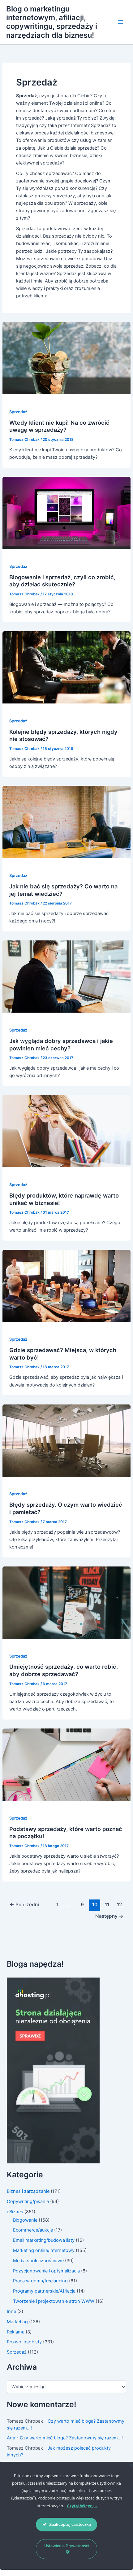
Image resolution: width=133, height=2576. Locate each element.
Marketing (17, 2322)
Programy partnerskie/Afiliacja (44, 2291)
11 (107, 1905)
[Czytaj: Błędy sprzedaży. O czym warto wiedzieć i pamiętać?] (66, 1440)
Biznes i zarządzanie (28, 2191)
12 (120, 1905)
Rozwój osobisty (24, 2342)
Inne (11, 2311)
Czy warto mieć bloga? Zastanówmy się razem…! (71, 2438)
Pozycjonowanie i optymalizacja (46, 2271)
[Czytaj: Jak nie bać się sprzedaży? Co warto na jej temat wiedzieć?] (66, 822)
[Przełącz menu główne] (120, 22)
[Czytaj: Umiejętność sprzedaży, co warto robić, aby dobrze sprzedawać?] (66, 1602)
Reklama (16, 2332)
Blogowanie (25, 2220)
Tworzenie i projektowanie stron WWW (54, 2301)
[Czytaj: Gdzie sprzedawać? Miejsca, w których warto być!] (66, 1286)
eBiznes (15, 2212)
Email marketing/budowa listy (44, 2240)
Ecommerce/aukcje (33, 2230)
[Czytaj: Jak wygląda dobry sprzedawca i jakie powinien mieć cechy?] (66, 976)
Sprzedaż (18, 412)
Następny (109, 1916)
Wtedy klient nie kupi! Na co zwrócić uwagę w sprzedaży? (59, 426)
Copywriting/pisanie (28, 2201)
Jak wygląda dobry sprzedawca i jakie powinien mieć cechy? (61, 1045)
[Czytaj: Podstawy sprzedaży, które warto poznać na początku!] (66, 1764)
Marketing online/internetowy (44, 2250)
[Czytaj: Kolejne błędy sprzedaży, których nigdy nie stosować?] (66, 667)
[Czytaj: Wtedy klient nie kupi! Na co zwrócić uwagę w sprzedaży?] (66, 358)
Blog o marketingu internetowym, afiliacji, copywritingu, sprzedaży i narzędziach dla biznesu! (52, 22)
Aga (11, 2438)
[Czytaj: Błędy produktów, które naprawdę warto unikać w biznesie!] (66, 1131)
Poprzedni (24, 1905)
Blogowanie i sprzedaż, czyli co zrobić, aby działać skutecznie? (62, 581)
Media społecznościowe (38, 2261)
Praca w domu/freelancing (40, 2281)
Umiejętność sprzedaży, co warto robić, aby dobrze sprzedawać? (64, 1670)
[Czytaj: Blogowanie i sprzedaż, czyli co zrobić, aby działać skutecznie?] (66, 513)
